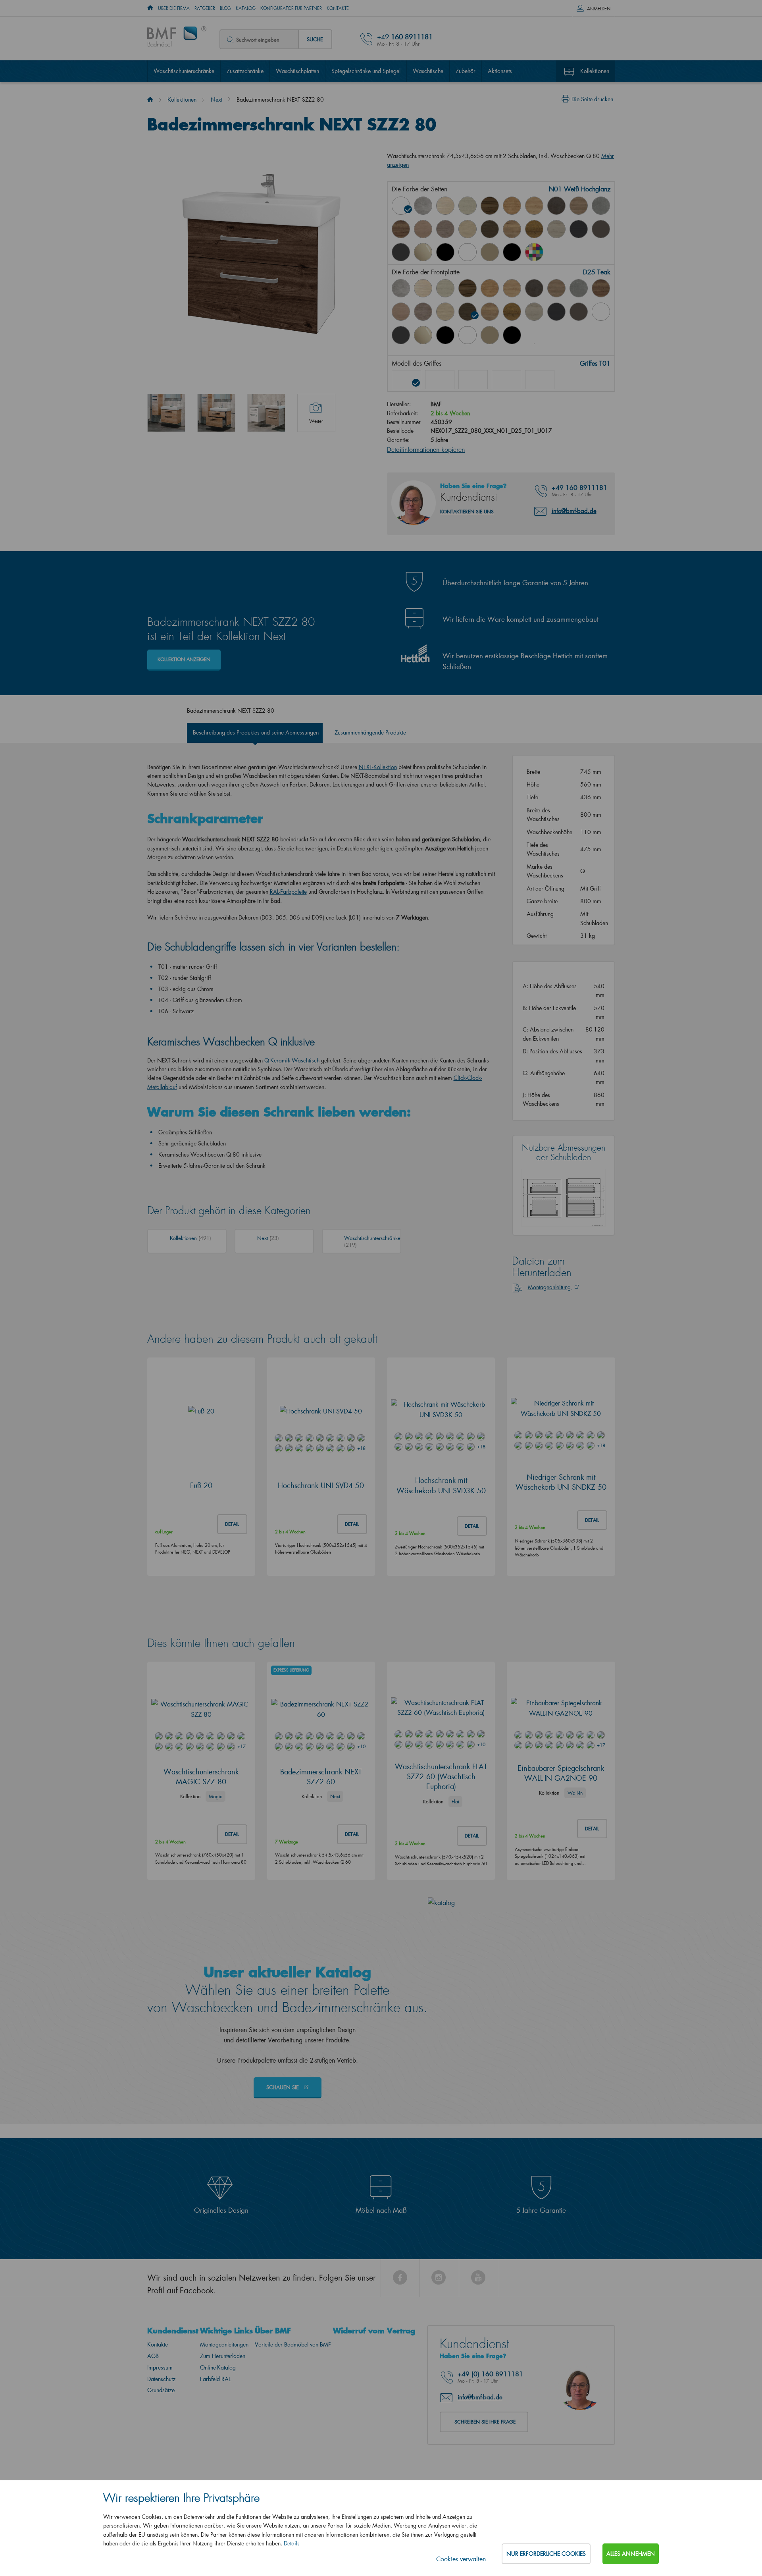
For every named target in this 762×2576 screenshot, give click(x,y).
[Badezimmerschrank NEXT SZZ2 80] (166, 413)
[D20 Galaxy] (601, 206)
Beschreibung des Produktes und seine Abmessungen (256, 724)
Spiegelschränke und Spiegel (366, 71)
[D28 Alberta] (556, 229)
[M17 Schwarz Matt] (512, 335)
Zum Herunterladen (223, 2434)
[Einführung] (150, 99)
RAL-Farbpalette (288, 883)
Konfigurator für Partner (291, 8)
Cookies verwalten (461, 2559)
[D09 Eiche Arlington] (512, 206)
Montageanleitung (550, 1365)
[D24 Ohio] (468, 229)
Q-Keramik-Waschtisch (292, 1052)
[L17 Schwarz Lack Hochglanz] (445, 252)
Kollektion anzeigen (184, 651)
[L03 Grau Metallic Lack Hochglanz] (401, 252)
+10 (361, 1824)
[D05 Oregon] (468, 206)
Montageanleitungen (224, 2422)
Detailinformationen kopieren (426, 441)
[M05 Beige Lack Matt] (490, 252)
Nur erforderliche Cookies (546, 2554)
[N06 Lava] (601, 229)
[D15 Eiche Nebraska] (534, 206)
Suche (315, 39)
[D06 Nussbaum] (490, 206)
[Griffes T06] (540, 371)
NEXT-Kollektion (378, 759)
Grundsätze (161, 2468)
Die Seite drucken (592, 99)
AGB (153, 2434)
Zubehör (466, 71)
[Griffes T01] (406, 371)
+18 (361, 1526)
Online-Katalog (218, 2445)
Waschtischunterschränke (184, 71)
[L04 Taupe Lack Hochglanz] (423, 252)
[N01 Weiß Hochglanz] (401, 206)
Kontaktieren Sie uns (467, 503)
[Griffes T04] (506, 371)
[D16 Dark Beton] (556, 206)
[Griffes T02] (440, 371)
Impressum (160, 2445)
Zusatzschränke (245, 71)
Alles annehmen (631, 2554)
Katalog (246, 8)
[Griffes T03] (473, 371)
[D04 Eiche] (445, 206)
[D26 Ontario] (512, 229)
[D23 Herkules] (445, 229)
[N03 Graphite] (579, 229)
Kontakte (338, 8)
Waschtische (428, 71)
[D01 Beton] (423, 206)
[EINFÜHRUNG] (150, 8)
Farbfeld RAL (215, 2457)
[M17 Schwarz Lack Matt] (512, 252)
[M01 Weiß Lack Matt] (468, 252)
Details (292, 2543)
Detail (232, 1602)
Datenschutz (161, 2457)
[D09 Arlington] (490, 288)
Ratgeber (205, 8)
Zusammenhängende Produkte (370, 724)
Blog (225, 8)
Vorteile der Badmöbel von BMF (293, 2422)
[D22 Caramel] (423, 229)
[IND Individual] (534, 252)
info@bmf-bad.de (574, 502)
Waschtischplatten (297, 71)
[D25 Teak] (490, 229)
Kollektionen (595, 71)
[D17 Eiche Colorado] (579, 206)
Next (216, 99)
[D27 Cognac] (534, 229)
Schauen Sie (283, 2165)
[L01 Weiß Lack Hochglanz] (601, 312)
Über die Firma (174, 8)
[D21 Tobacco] (401, 229)
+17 (241, 1824)
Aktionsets (500, 71)
